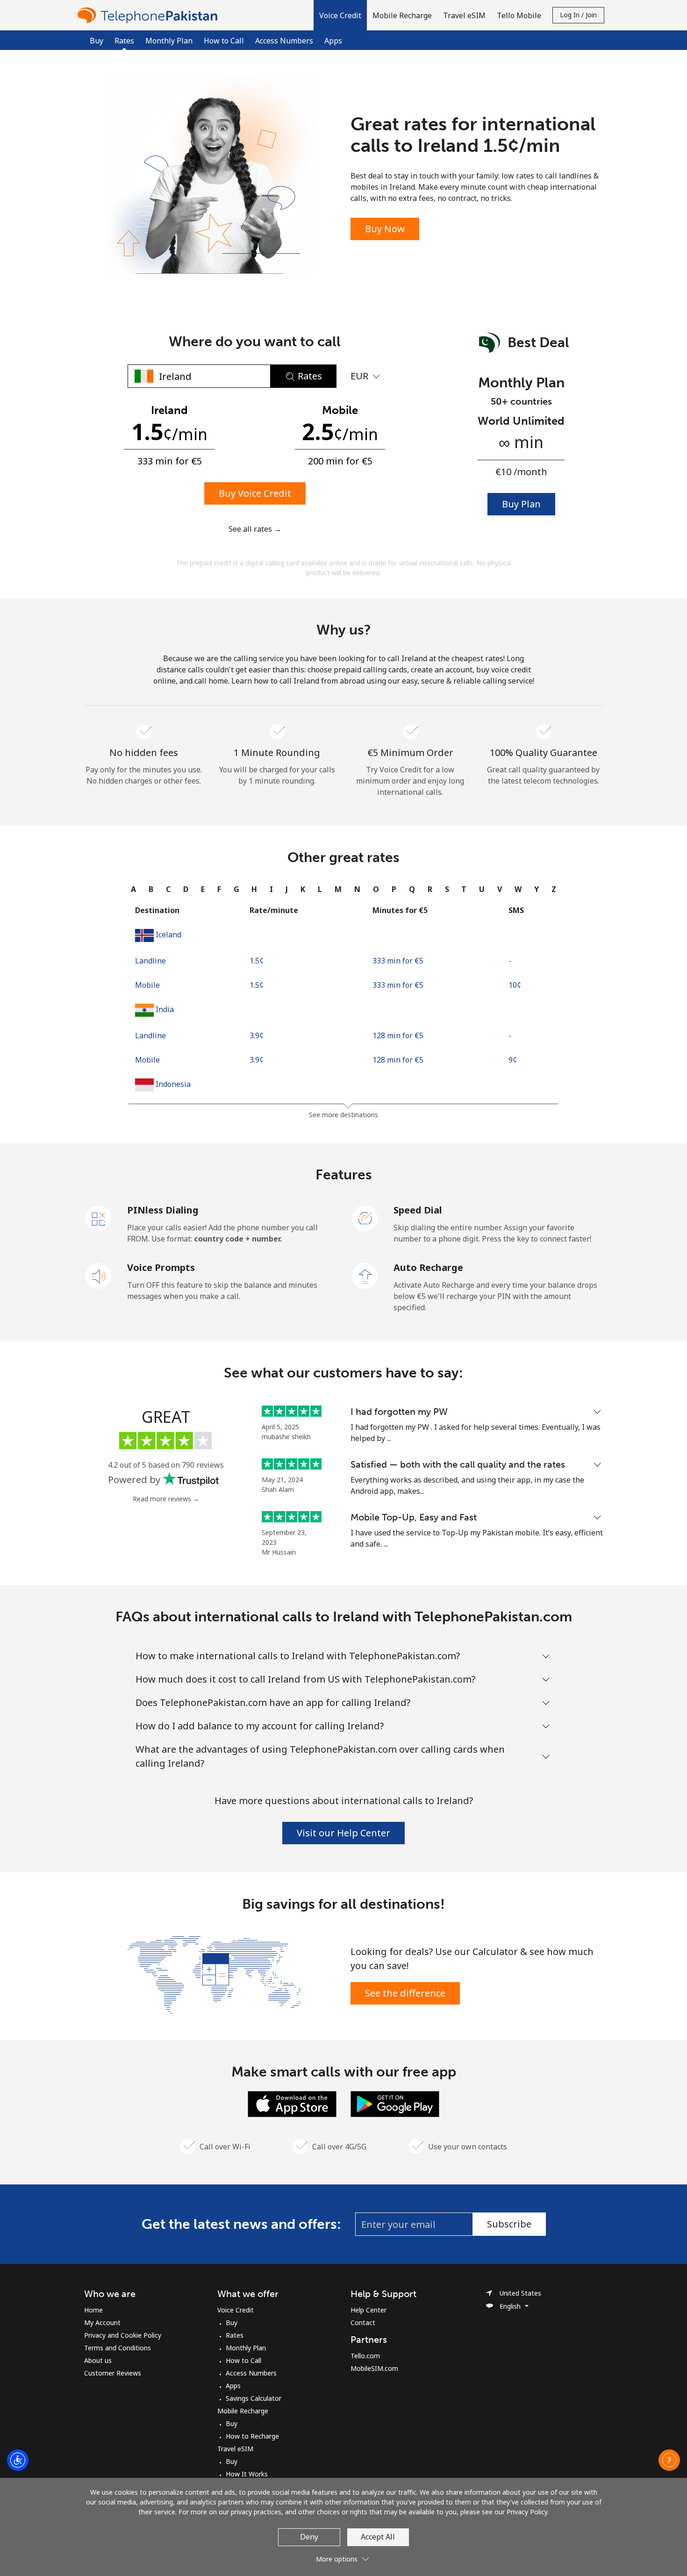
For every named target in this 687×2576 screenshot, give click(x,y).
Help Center (369, 2310)
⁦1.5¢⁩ (257, 961)
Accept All (378, 2537)
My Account (102, 2323)
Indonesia (173, 1084)
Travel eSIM (235, 2449)
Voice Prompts (161, 1267)
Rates (235, 2335)
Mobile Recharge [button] (402, 15)
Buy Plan (521, 504)
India (165, 1009)
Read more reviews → (166, 1499)
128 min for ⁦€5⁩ (398, 1035)
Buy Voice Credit (255, 493)
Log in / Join (578, 15)
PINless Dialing (163, 1210)
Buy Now (385, 229)
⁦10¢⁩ (515, 985)
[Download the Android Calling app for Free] (395, 2103)
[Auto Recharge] (365, 1275)
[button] (340, 15)
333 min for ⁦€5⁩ (398, 961)
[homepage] (150, 15)
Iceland (168, 935)
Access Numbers (284, 41)
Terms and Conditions (118, 2348)
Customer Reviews (113, 2373)
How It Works (247, 2474)
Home (93, 2310)
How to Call (224, 41)
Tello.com (365, 2356)
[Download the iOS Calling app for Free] (292, 2103)
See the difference (405, 1993)
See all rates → (255, 529)
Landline (150, 961)
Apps (333, 41)
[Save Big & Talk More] (214, 1974)
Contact (363, 2323)
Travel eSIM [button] (464, 15)
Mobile (147, 985)
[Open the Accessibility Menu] (18, 2460)
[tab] (133, 889)
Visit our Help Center (343, 1833)
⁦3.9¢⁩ (257, 1035)
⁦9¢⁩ (513, 1060)
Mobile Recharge (243, 2411)
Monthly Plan (169, 41)
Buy (97, 41)
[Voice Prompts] (99, 1275)
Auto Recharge (428, 1267)
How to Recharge (252, 2436)
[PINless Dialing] (99, 1218)
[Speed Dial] (365, 1218)
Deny (309, 2537)
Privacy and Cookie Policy (123, 2335)
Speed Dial (418, 1210)
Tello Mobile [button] (519, 15)
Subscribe (509, 2224)
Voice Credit (236, 2310)
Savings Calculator (254, 2398)
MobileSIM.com (374, 2368)
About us (98, 2360)
